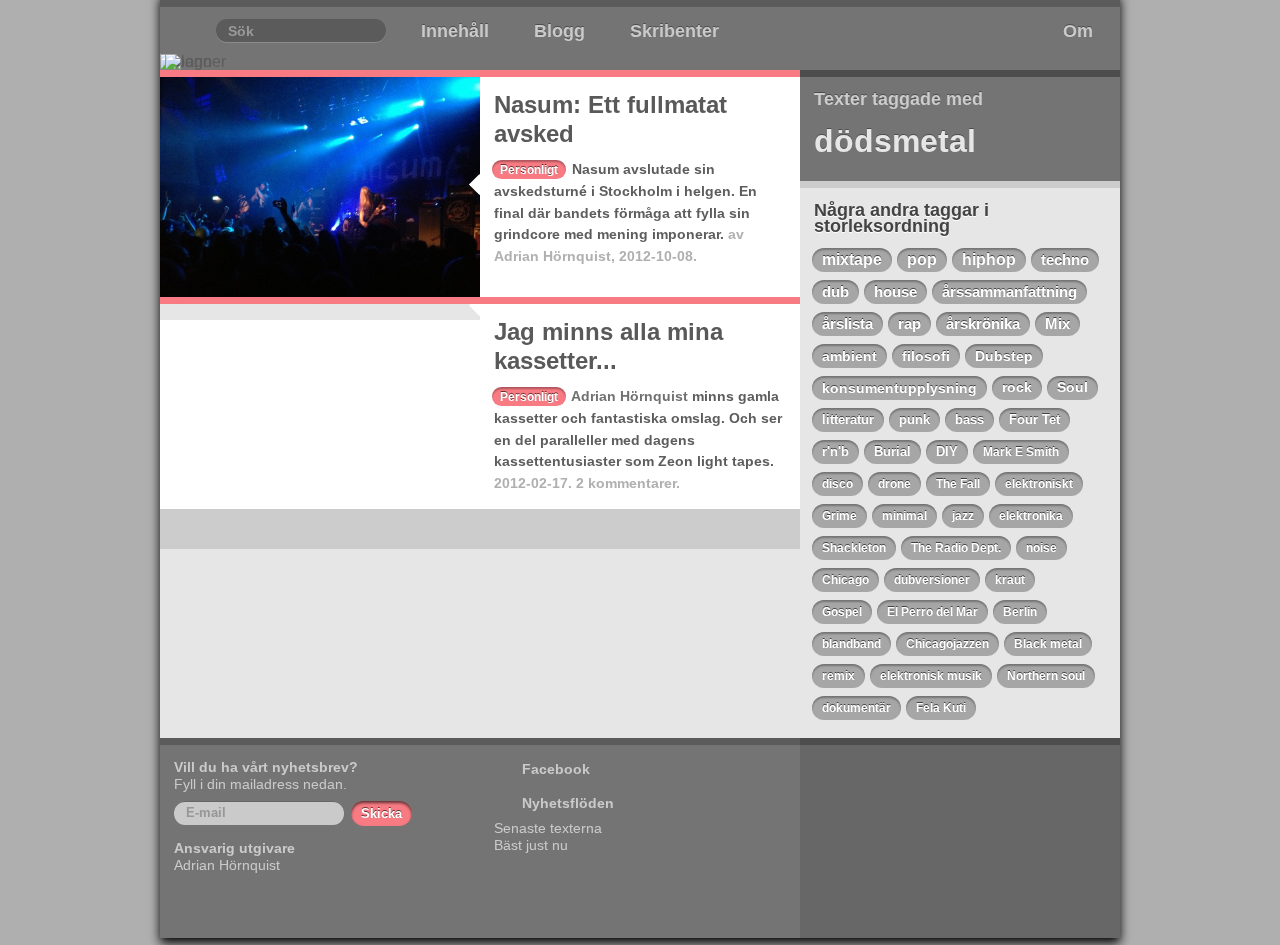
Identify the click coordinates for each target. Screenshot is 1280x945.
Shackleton (854, 548)
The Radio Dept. (956, 548)
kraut (1010, 580)
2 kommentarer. (628, 483)
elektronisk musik (931, 676)
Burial (892, 451)
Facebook (556, 769)
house (895, 291)
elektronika (1031, 516)
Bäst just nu (531, 845)
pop (922, 259)
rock (1017, 387)
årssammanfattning (1009, 292)
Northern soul (1046, 676)
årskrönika (983, 324)
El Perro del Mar (932, 612)
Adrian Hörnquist (552, 256)
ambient (849, 356)
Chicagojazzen (947, 644)
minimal (904, 516)
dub (835, 291)
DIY (947, 451)
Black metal (1048, 644)
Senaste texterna (548, 828)
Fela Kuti (941, 708)
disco (837, 484)
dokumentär (856, 708)
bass (969, 419)
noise (1041, 548)
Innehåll (455, 31)
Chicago (845, 580)
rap (909, 324)
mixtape (852, 259)
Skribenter (674, 31)
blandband (851, 644)
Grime (839, 516)
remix (838, 676)
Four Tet (1034, 419)
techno (1065, 259)
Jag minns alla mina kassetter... (608, 346)
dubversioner (932, 580)
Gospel (842, 612)
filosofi (926, 356)
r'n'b (835, 451)
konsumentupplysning (899, 388)
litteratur (848, 419)
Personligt (529, 170)
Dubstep (1004, 356)
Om (1078, 31)
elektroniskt (1039, 484)
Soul (1072, 387)
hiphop (989, 259)
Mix (1057, 324)
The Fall (958, 484)
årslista (847, 324)
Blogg (559, 31)
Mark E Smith (1021, 452)
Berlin (1020, 612)
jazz (963, 516)
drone (894, 484)
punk (914, 419)
